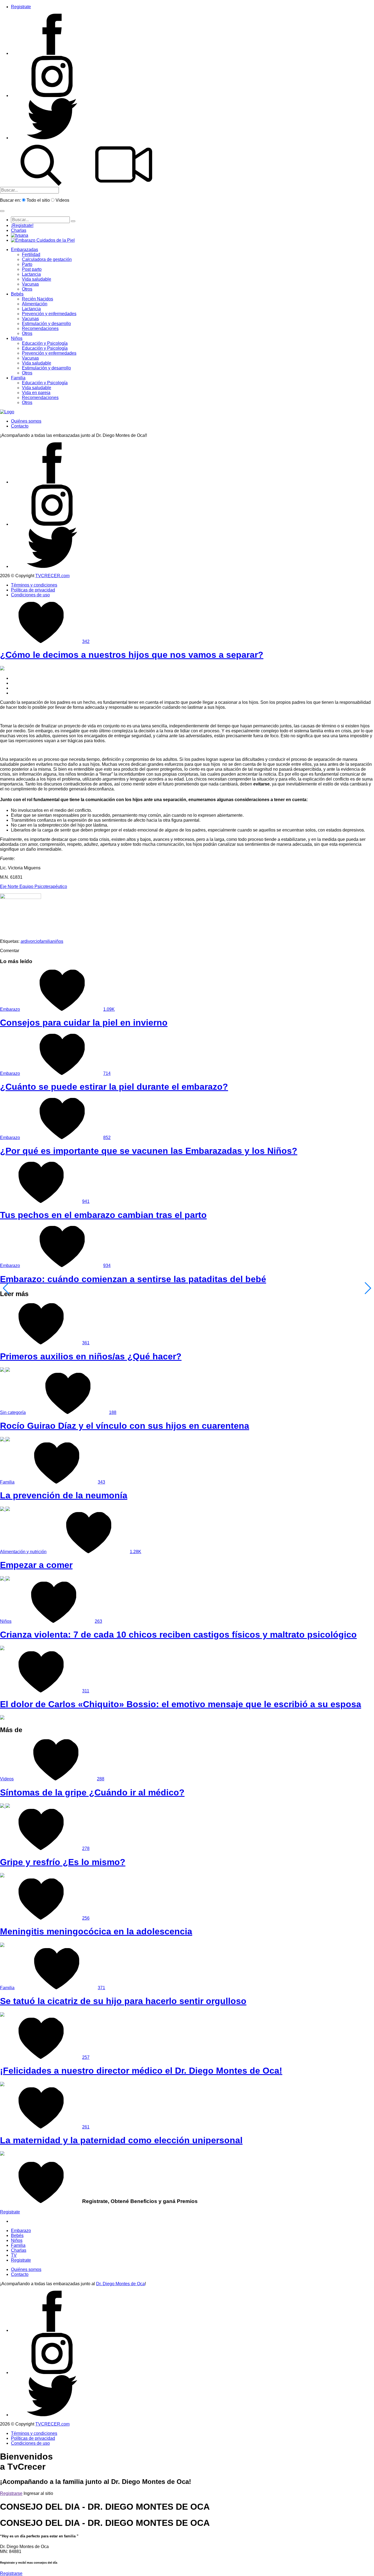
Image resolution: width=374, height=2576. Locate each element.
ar (22, 941)
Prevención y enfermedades (49, 314)
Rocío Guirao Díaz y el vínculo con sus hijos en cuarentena (125, 1426)
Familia (18, 378)
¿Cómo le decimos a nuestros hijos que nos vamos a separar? (132, 655)
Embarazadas (25, 250)
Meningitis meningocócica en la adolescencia (96, 1931)
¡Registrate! (22, 225)
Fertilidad (31, 254)
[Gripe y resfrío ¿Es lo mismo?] (2, 1876)
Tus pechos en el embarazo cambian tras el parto (103, 1215)
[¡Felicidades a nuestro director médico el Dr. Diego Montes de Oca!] (2, 2085)
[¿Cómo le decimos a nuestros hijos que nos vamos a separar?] (2, 669)
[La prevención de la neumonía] (5, 1509)
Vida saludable (37, 279)
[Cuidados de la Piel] (43, 240)
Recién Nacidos (38, 299)
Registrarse (11, 2493)
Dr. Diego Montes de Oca (120, 2284)
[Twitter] (52, 138)
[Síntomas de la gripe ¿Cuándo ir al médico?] (5, 1806)
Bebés (17, 294)
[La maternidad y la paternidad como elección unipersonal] (2, 2154)
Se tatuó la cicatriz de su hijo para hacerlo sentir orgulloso (123, 2001)
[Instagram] (52, 96)
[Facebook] (52, 53)
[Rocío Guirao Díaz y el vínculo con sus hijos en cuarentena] (5, 1440)
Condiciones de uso (30, 595)
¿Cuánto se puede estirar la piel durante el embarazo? (114, 1087)
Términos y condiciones (34, 585)
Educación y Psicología (45, 343)
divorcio (32, 941)
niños (58, 941)
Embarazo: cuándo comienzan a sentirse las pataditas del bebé (133, 1279)
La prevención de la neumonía (64, 1495)
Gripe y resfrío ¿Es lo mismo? (63, 1862)
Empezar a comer (36, 1565)
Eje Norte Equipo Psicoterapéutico (34, 886)
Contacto (20, 426)
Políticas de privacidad (33, 590)
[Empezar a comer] (5, 1579)
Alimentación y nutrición (23, 1552)
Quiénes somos (26, 421)
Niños (17, 338)
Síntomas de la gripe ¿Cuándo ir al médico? (92, 1792)
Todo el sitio (38, 200)
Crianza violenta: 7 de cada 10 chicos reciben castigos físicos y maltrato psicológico (178, 1635)
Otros (27, 289)
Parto (27, 264)
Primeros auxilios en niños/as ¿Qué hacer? (91, 1356)
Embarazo (10, 1009)
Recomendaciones (40, 328)
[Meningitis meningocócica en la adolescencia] (2, 1945)
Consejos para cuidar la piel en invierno (84, 1023)
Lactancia (31, 274)
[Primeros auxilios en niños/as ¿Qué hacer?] (5, 1370)
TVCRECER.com (52, 576)
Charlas (19, 230)
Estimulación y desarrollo (46, 324)
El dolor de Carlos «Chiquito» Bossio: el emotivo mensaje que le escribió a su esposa (181, 1704)
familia (46, 941)
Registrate (21, 7)
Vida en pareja (36, 393)
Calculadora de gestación (47, 259)
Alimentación (35, 304)
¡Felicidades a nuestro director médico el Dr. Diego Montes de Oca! (141, 2071)
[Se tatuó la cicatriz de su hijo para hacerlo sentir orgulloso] (2, 2015)
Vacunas (30, 284)
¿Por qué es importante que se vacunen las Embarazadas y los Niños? (149, 1151)
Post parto (32, 269)
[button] (2, 211)
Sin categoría (13, 1412)
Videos (62, 200)
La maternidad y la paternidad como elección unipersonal (121, 2140)
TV (14, 2255)
